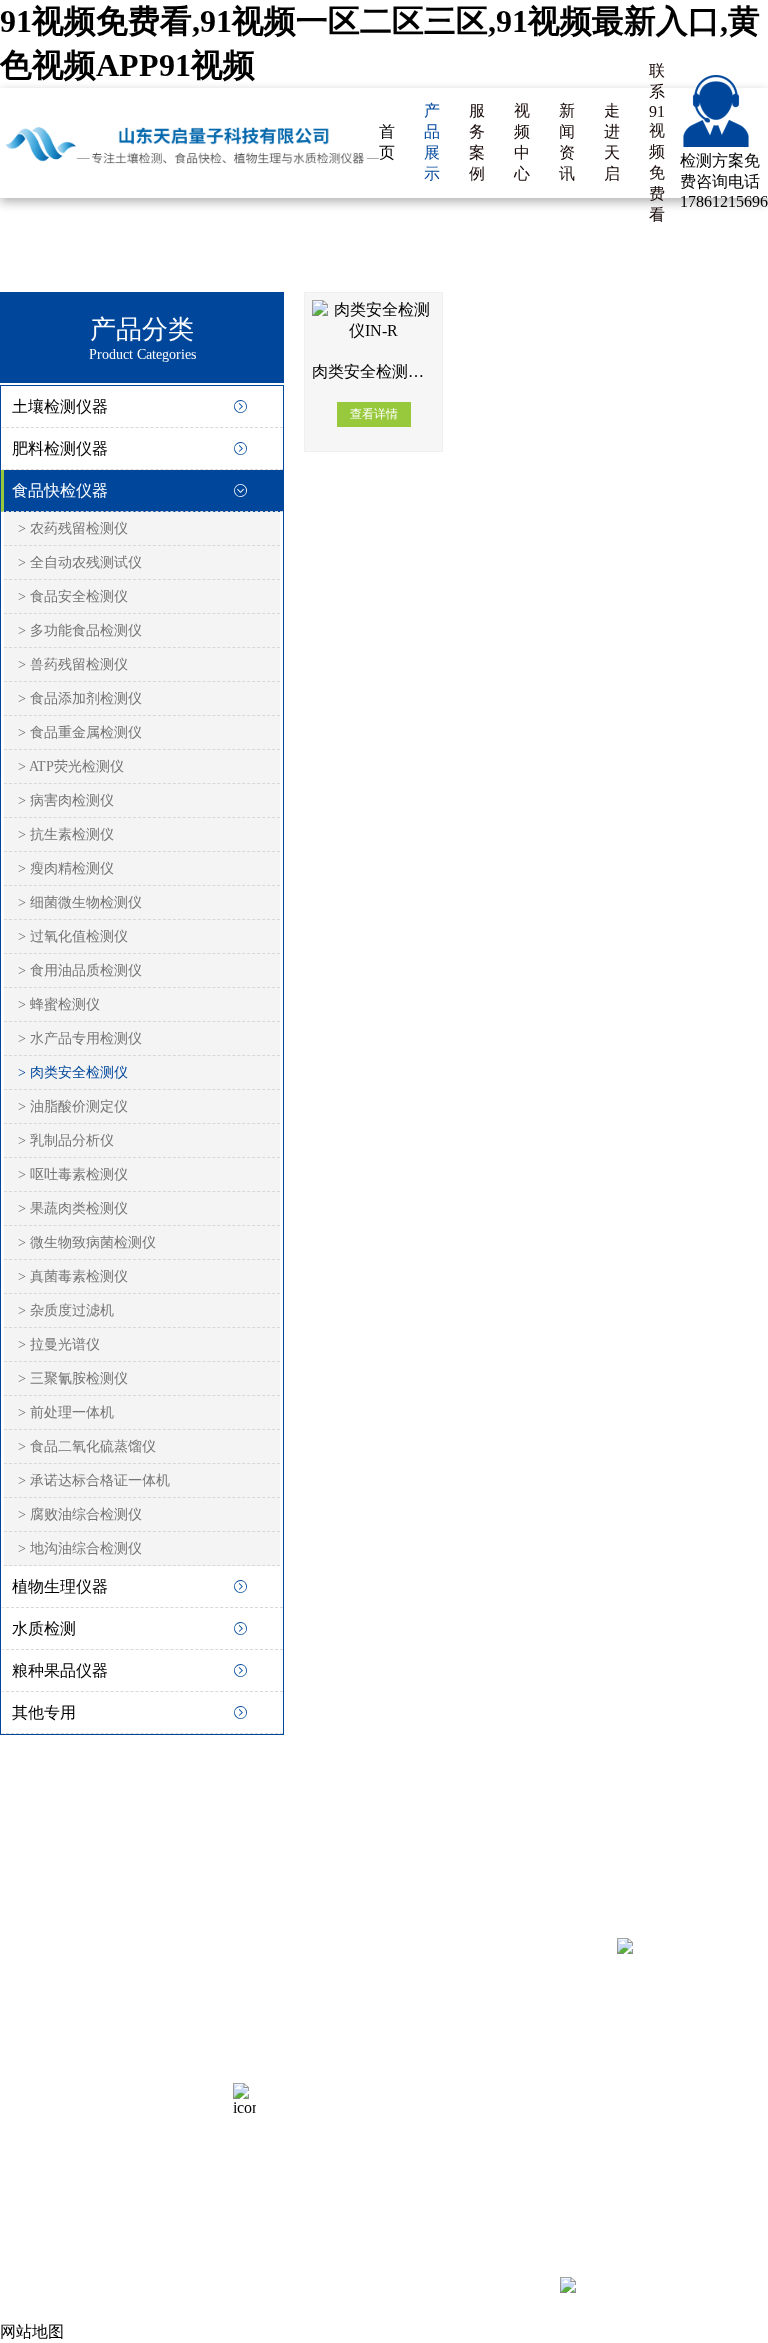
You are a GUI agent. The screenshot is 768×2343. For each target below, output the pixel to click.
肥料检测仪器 (60, 448)
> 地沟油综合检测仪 (80, 1548)
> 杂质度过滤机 (66, 1310)
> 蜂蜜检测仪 (59, 1004)
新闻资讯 (567, 142)
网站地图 (172, 2083)
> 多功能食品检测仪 (80, 630)
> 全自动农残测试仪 (80, 562)
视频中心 (522, 142)
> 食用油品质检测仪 (80, 970)
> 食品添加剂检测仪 (80, 698)
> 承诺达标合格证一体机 (94, 1480)
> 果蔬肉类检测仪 (73, 1208)
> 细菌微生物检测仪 (80, 902)
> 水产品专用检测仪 (80, 1038)
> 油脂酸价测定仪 (73, 1106)
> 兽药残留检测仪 (73, 664)
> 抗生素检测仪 (66, 834)
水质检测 (44, 1628)
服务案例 (477, 142)
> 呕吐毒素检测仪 (73, 1174)
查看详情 (374, 414)
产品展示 (432, 142)
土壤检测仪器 (60, 406)
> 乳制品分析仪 (66, 1140)
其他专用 (44, 1712)
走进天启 (612, 142)
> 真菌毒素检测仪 (73, 1276)
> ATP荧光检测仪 (71, 766)
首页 (387, 142)
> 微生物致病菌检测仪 (87, 1242)
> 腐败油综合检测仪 (80, 1514)
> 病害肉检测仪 (66, 800)
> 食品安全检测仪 (73, 596)
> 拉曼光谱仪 (59, 1344)
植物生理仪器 (60, 1586)
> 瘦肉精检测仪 (66, 868)
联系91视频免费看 (657, 142)
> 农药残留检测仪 (73, 528)
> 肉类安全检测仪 (73, 1072)
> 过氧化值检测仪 (73, 936)
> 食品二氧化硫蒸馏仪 (87, 1446)
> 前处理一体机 (66, 1412)
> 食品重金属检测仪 (80, 732)
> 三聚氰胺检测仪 (73, 1378)
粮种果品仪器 (60, 1670)
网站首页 (32, 2009)
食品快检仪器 (60, 490)
